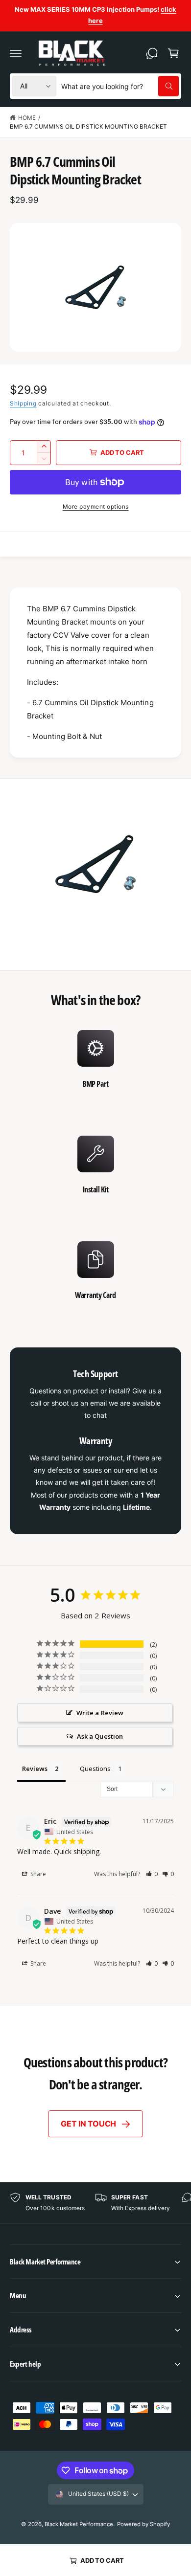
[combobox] (120, 86)
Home (27, 118)
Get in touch (88, 2124)
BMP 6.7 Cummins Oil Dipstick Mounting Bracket (88, 126)
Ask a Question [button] (100, 1736)
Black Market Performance (79, 2524)
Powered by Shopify (143, 2524)
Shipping (23, 403)
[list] (95, 1172)
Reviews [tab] (35, 1769)
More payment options (96, 506)
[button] (16, 53)
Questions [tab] (95, 1769)
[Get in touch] (152, 53)
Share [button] (37, 1874)
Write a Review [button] (100, 1713)
